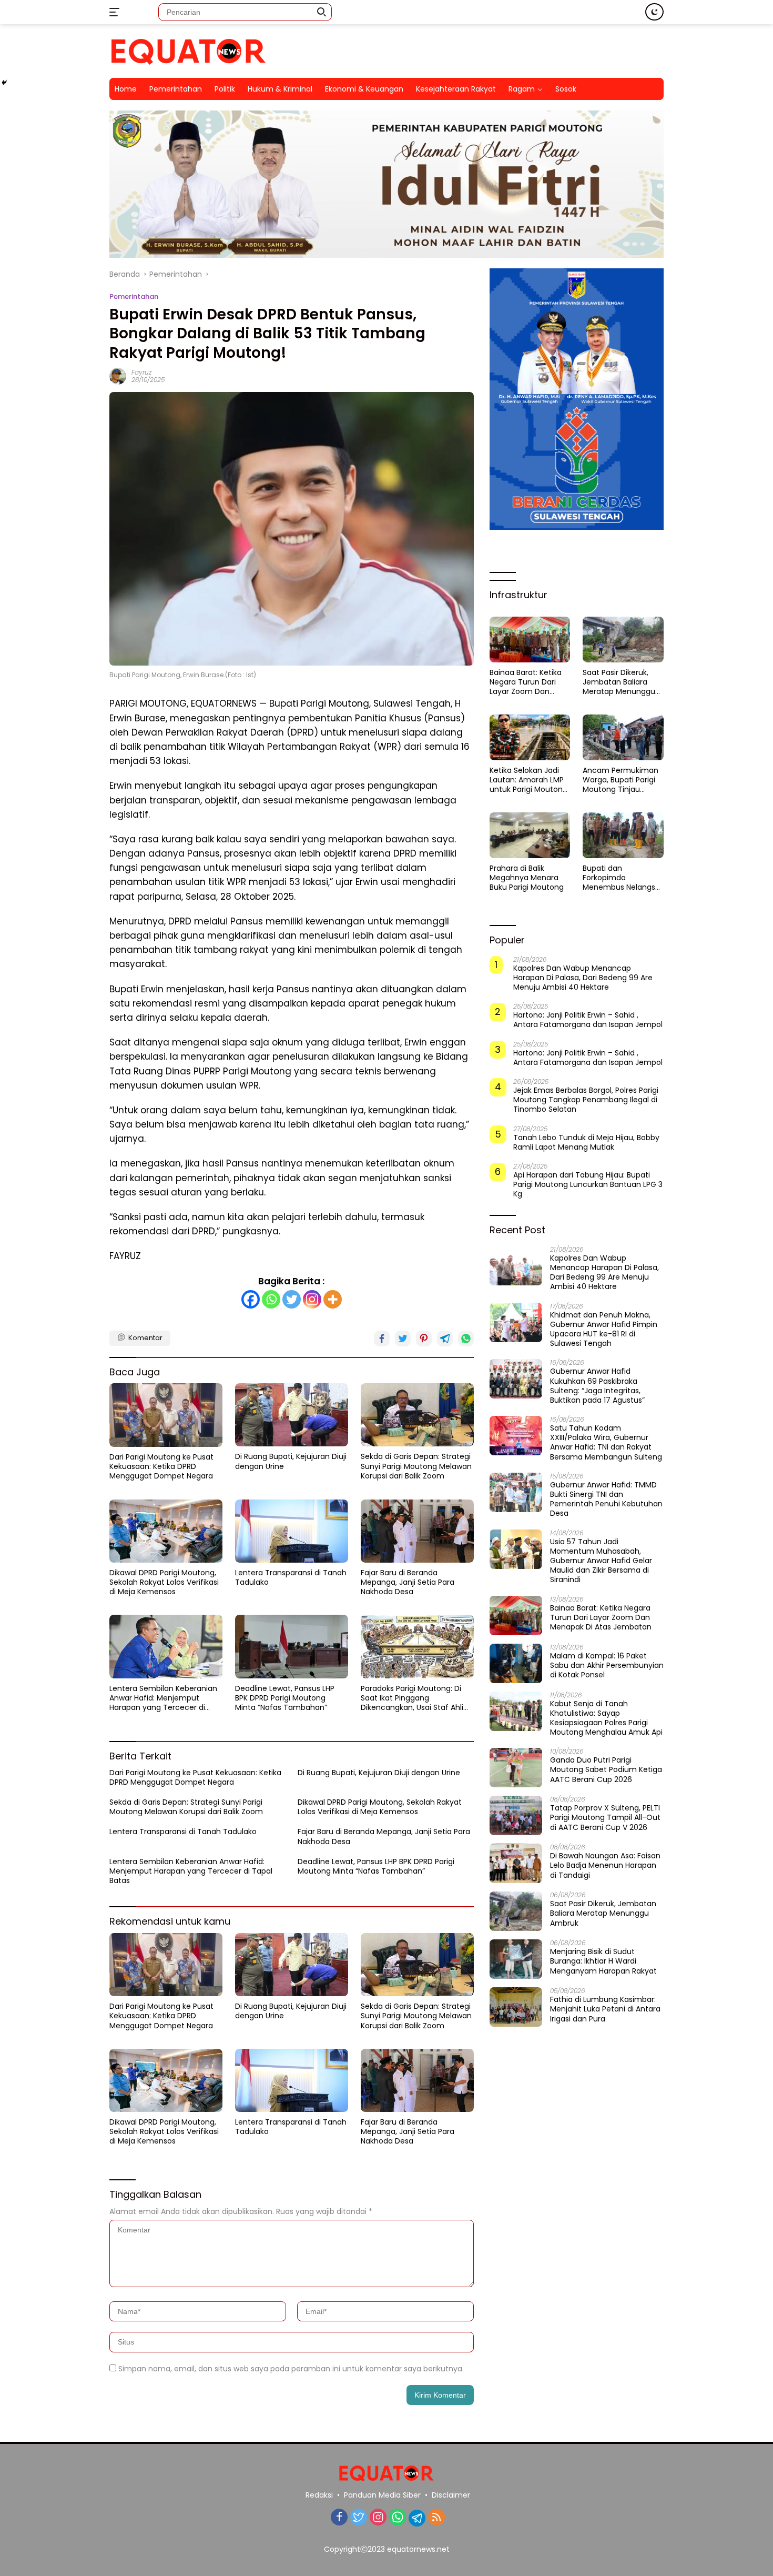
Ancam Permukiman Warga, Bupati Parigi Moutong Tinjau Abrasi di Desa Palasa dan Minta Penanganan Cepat (621, 780)
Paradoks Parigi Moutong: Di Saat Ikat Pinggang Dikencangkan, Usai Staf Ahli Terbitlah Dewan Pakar (412, 1698)
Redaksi (319, 2495)
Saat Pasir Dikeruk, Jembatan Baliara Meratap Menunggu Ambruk (619, 682)
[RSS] (436, 2518)
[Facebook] (251, 1299)
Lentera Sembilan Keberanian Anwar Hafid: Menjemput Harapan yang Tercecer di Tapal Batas (163, 1698)
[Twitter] (292, 1299)
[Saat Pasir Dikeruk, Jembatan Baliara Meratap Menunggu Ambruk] (623, 639)
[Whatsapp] (271, 1299)
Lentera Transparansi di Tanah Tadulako (291, 1577)
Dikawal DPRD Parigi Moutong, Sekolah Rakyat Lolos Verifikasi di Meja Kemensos (164, 1582)
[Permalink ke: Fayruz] (118, 376)
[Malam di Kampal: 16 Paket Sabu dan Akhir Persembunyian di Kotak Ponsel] (516, 1663)
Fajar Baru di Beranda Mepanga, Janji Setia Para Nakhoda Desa (408, 1582)
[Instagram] (312, 1299)
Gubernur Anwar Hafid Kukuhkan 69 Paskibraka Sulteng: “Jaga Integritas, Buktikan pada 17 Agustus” (597, 1386)
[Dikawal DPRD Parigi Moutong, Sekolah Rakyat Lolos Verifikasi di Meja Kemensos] (166, 1531)
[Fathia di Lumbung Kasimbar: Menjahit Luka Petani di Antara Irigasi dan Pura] (516, 2007)
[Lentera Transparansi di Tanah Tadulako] (292, 1531)
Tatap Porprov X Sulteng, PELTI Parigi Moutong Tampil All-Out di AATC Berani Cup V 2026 (605, 1818)
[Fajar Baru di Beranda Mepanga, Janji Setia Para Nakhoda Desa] (417, 1531)
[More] (333, 1299)
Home (126, 89)
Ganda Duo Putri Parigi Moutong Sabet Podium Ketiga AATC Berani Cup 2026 (606, 1770)
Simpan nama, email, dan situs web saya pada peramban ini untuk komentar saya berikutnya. (291, 2369)
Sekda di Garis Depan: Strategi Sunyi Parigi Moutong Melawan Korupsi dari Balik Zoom (416, 1466)
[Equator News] (188, 51)
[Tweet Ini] (403, 1339)
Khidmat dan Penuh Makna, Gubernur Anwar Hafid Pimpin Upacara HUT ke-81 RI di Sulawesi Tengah (604, 1329)
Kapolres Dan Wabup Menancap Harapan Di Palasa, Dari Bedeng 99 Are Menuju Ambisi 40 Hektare (583, 978)
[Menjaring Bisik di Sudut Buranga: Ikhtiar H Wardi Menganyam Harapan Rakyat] (516, 1959)
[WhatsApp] (398, 2518)
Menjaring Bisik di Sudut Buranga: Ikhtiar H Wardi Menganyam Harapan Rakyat (603, 1961)
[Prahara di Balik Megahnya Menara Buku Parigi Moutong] (530, 835)
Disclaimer (451, 2495)
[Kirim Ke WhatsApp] (466, 1339)
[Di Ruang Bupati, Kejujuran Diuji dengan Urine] (292, 1415)
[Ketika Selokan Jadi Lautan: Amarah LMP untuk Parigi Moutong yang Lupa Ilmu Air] (530, 737)
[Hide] (4, 83)
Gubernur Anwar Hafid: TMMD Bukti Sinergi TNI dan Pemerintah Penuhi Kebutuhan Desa (606, 1499)
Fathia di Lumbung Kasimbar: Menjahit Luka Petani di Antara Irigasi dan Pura (605, 2009)
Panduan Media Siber (382, 2495)
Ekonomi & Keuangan (364, 89)
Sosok (566, 89)
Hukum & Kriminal (280, 89)
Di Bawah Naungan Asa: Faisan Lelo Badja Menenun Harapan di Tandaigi (605, 1865)
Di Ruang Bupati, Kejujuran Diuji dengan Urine (291, 1461)
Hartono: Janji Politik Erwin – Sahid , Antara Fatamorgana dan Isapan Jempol (588, 1020)
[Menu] (116, 12)
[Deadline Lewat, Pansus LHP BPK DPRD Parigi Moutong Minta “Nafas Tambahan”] (292, 1646)
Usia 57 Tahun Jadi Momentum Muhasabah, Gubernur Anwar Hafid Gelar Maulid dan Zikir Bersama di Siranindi (601, 1561)
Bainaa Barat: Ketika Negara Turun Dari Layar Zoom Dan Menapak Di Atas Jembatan (526, 682)
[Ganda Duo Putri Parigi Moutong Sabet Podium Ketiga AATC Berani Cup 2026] (516, 1768)
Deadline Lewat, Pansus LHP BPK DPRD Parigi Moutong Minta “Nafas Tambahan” (285, 1698)
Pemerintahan (176, 89)
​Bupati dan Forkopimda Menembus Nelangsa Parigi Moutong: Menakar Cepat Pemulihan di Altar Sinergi (621, 878)
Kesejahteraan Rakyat (456, 89)
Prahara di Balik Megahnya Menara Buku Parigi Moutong (527, 878)
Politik (225, 89)
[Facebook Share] (382, 1339)
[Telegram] (417, 2518)
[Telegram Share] (445, 1339)
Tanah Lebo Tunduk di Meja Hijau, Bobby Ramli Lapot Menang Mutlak (586, 1142)
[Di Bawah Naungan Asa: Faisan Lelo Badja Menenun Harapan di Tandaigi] (516, 1863)
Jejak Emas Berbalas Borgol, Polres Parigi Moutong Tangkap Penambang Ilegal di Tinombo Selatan (586, 1100)
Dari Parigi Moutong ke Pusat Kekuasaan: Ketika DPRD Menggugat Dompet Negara (161, 1467)
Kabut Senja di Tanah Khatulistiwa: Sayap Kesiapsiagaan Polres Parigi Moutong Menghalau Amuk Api (606, 1718)
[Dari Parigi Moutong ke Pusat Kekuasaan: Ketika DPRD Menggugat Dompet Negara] (166, 1415)
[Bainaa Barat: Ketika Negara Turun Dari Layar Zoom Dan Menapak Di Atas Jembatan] (530, 639)
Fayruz (141, 372)
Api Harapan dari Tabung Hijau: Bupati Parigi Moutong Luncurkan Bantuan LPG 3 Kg (588, 1185)
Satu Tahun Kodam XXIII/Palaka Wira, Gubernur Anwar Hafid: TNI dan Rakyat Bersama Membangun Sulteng (606, 1442)
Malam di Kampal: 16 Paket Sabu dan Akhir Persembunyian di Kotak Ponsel (607, 1666)
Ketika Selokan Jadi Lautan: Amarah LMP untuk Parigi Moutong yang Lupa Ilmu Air (528, 780)
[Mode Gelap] (654, 12)
